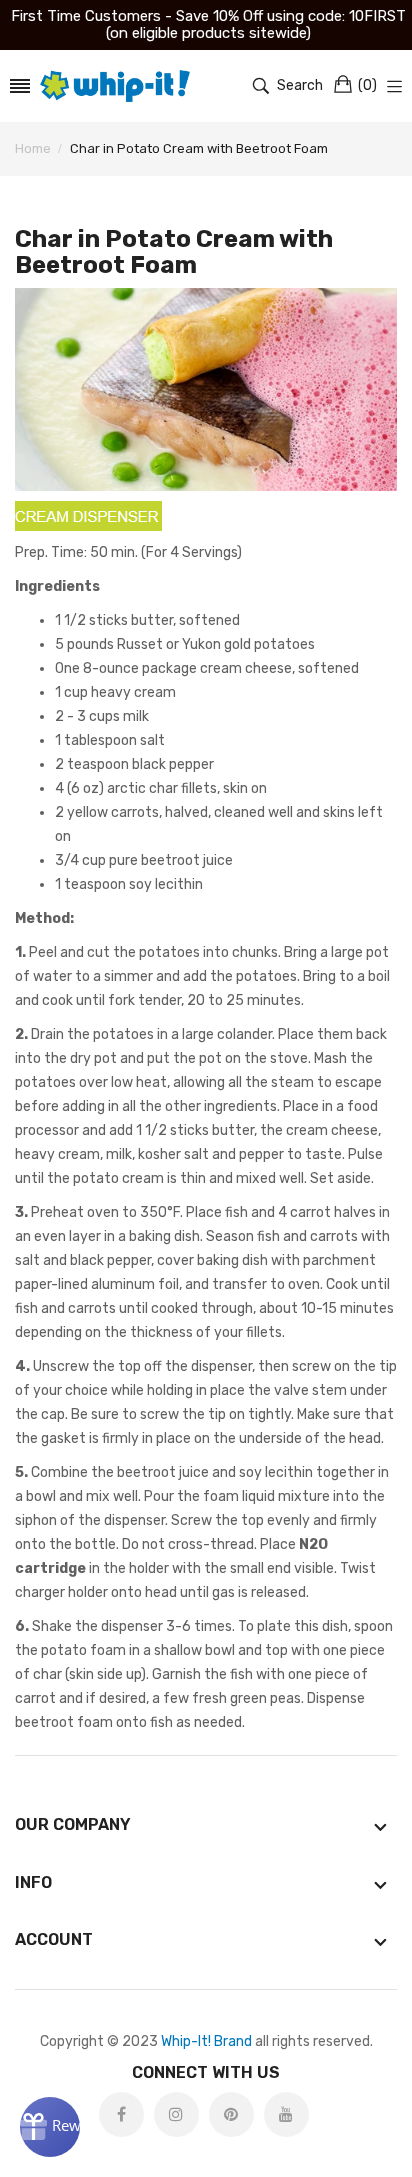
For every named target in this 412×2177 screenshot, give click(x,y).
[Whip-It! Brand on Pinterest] (231, 2114)
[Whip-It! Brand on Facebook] (121, 2114)
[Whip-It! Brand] (115, 86)
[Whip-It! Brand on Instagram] (176, 2114)
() (367, 85)
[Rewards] (50, 2127)
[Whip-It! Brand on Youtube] (286, 2114)
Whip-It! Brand (206, 2041)
